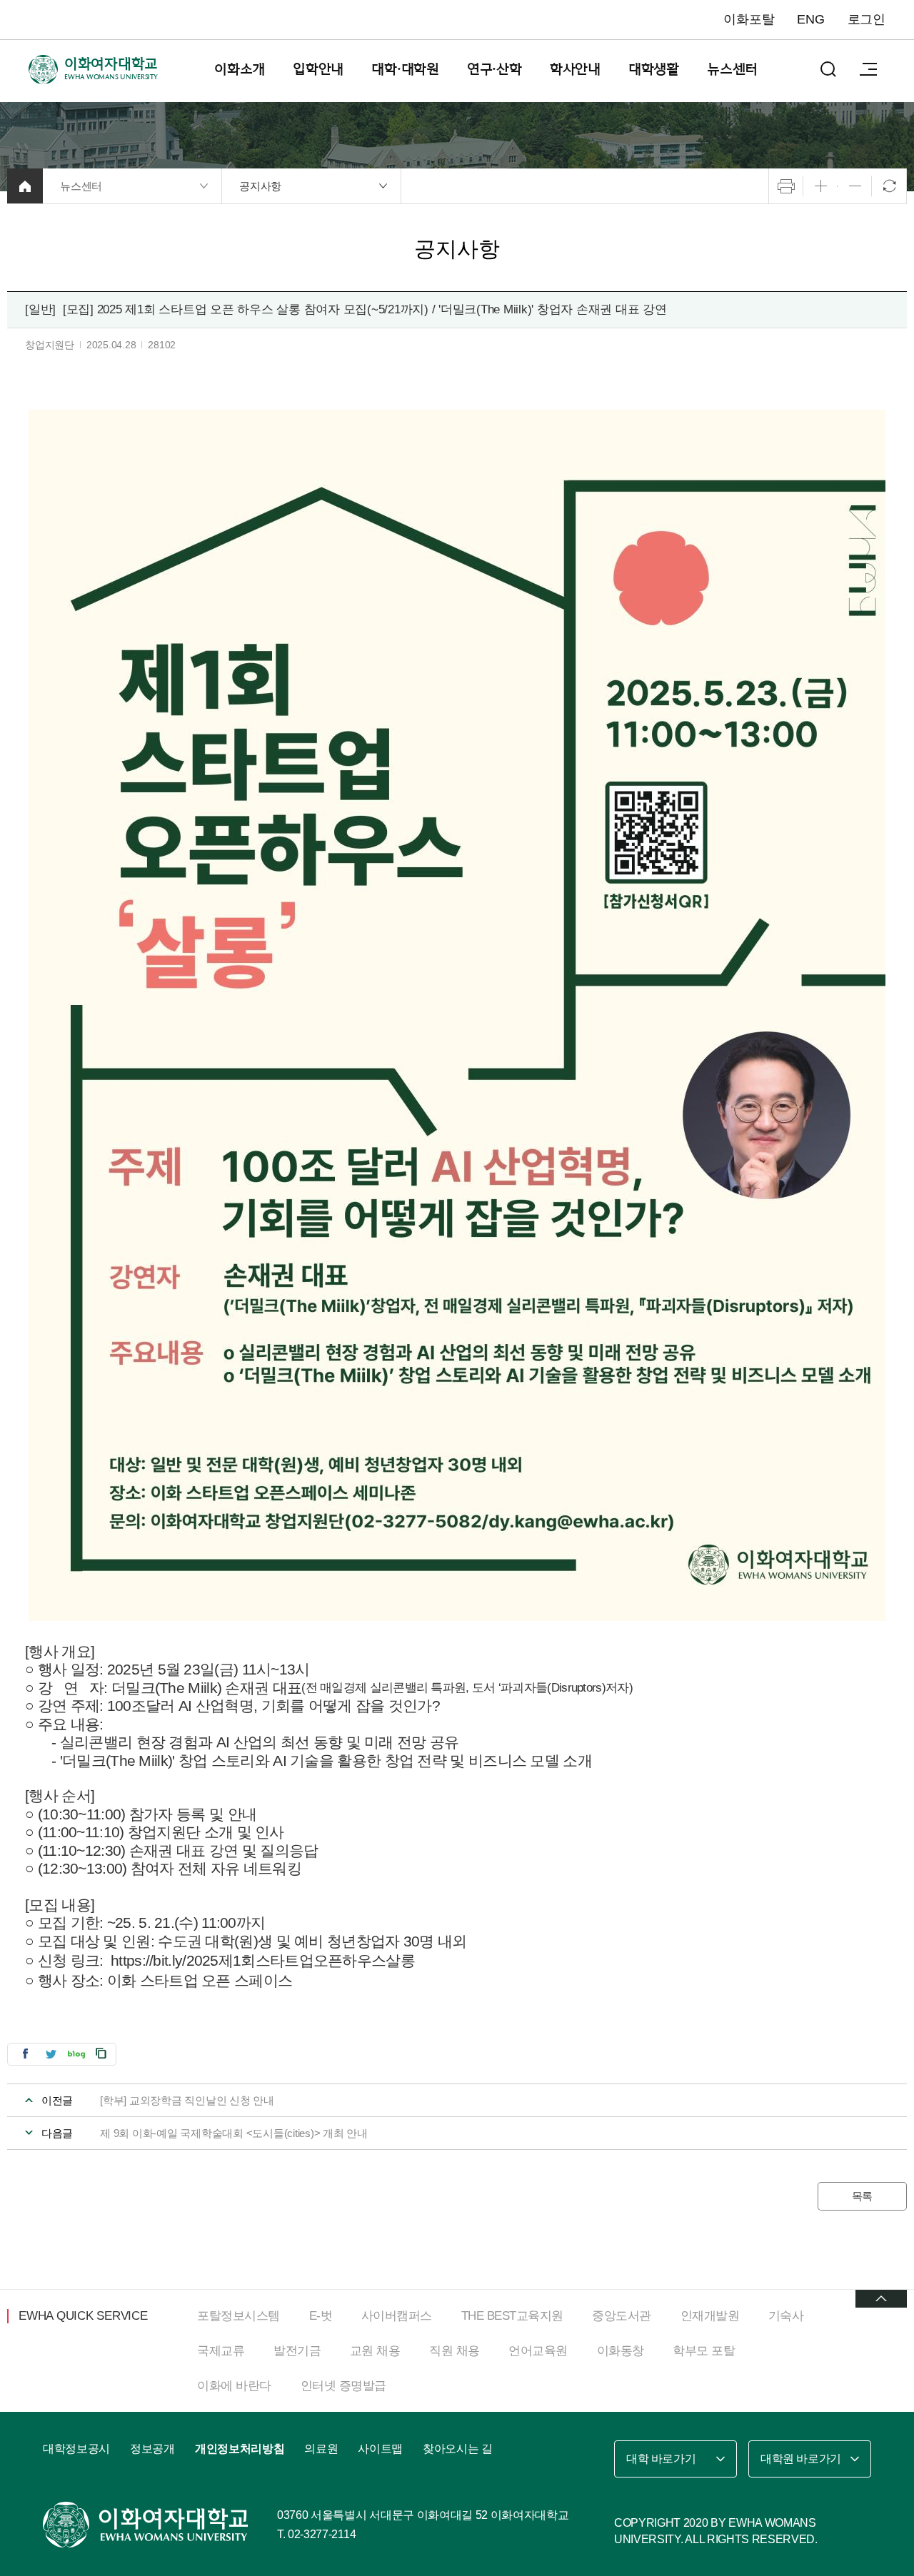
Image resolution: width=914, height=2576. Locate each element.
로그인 (867, 19)
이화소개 (240, 69)
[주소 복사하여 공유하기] (101, 2053)
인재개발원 (710, 2316)
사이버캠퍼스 (397, 2316)
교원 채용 (375, 2351)
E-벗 (321, 2316)
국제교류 (221, 2351)
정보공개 (152, 2449)
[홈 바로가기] (25, 186)
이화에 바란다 (234, 2386)
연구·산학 (494, 69)
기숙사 (786, 2316)
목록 (863, 2196)
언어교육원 (538, 2351)
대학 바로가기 (661, 2459)
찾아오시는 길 (458, 2449)
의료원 (321, 2449)
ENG (810, 19)
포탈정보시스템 (238, 2316)
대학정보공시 (76, 2449)
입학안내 (318, 69)
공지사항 (260, 186)
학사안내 (575, 69)
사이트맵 (380, 2449)
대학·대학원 (405, 69)
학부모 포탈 (704, 2351)
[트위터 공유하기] (51, 2053)
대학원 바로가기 (801, 2459)
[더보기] (881, 2299)
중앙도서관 (622, 2316)
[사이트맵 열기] (868, 69)
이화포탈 (749, 19)
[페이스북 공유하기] (25, 2053)
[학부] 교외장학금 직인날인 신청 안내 (187, 2100)
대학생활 (654, 69)
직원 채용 (455, 2351)
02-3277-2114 (322, 2534)
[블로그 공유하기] (76, 2053)
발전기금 (297, 2351)
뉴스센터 (732, 69)
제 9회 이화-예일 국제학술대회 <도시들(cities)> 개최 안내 (234, 2133)
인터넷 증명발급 (343, 2386)
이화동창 (621, 2351)
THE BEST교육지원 (512, 2316)
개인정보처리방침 (240, 2449)
